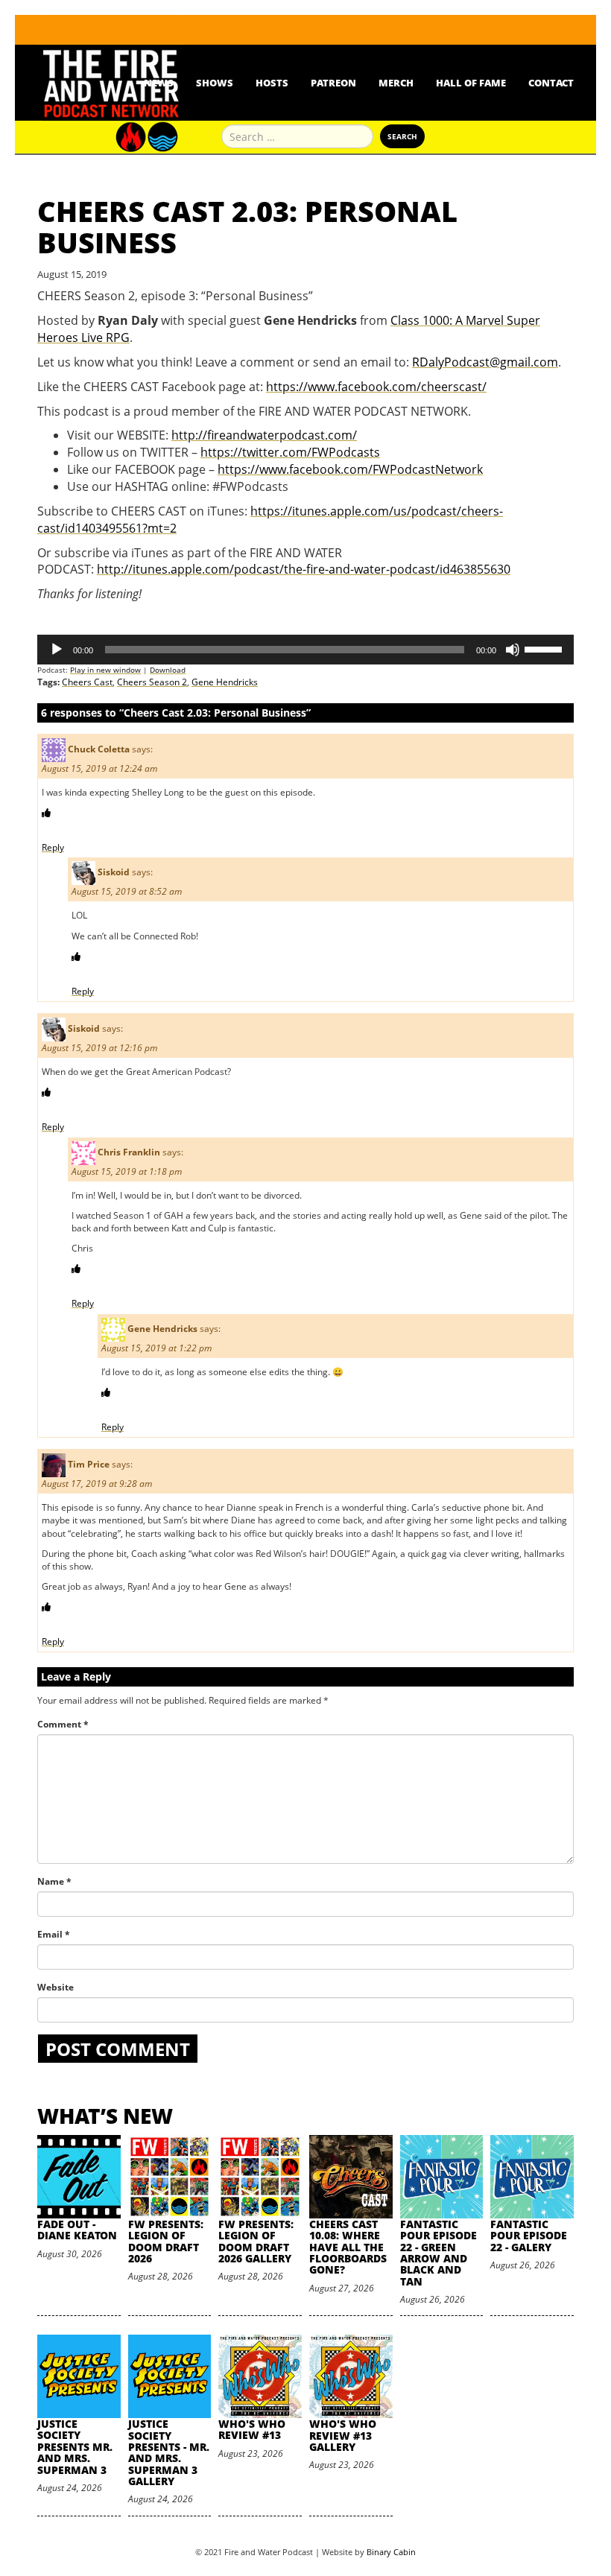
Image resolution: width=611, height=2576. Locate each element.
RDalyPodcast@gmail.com (485, 362)
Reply (53, 847)
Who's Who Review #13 (252, 2429)
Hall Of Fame (471, 83)
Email (54, 1934)
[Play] (57, 650)
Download (168, 670)
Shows (215, 83)
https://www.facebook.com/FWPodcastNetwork (350, 469)
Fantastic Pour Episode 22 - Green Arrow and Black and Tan (439, 2253)
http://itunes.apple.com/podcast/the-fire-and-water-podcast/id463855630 (304, 569)
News (159, 83)
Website (56, 1987)
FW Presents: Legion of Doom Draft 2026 (166, 2241)
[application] (305, 650)
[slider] (545, 648)
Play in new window (105, 670)
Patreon (333, 83)
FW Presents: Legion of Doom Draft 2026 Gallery (256, 2241)
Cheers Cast (87, 682)
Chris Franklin (129, 1152)
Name (54, 1881)
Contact (551, 83)
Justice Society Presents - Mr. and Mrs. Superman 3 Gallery (169, 2452)
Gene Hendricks (225, 682)
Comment (63, 1724)
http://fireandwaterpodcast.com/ (264, 435)
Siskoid (114, 872)
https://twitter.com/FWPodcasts (290, 452)
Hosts (272, 83)
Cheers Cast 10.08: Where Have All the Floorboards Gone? (348, 2247)
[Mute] (513, 650)
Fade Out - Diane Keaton (77, 2230)
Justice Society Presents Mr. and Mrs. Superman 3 (75, 2447)
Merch (396, 83)
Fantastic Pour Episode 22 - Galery (529, 2236)
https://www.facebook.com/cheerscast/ (376, 387)
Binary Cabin (391, 2552)
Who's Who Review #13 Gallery (343, 2435)
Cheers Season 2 (152, 682)
